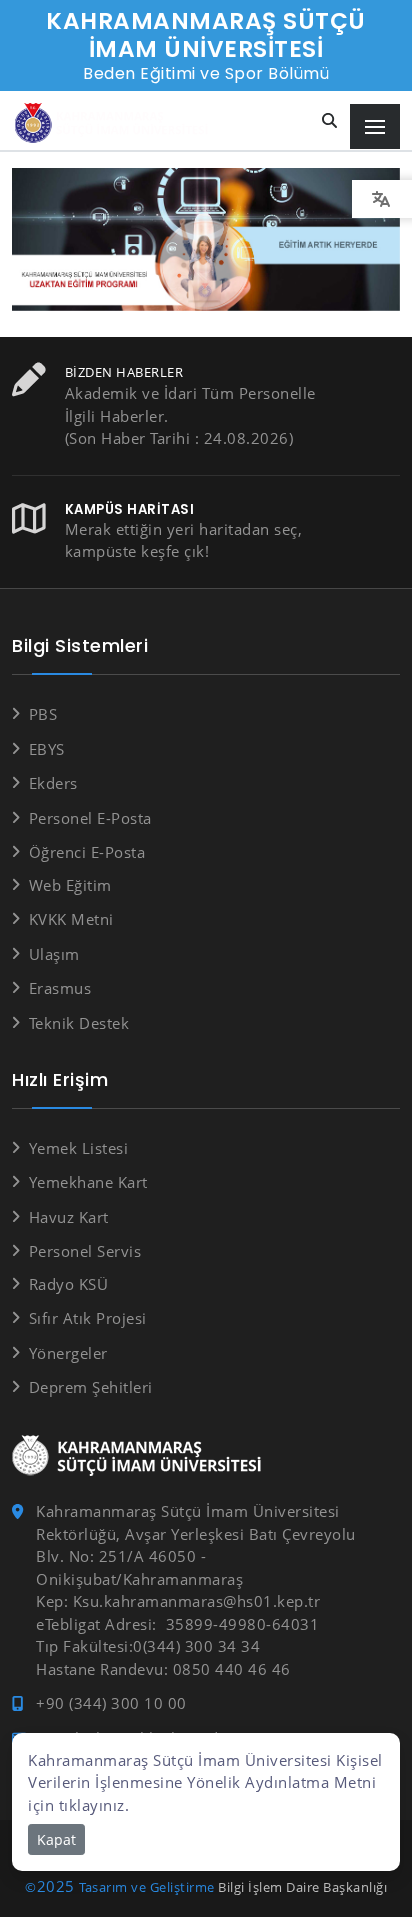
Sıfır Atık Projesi (88, 1318)
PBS (43, 714)
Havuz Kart (69, 1217)
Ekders (53, 783)
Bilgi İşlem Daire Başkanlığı (302, 1887)
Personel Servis (85, 1251)
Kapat (56, 1839)
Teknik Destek (79, 1023)
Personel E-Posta (90, 818)
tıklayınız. (94, 1805)
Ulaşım (54, 954)
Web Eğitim (70, 885)
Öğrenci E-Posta (87, 852)
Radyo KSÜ (68, 1284)
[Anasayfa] (115, 123)
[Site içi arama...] (330, 121)
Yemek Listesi (78, 1148)
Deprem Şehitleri (91, 1387)
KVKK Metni (71, 919)
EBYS (47, 749)
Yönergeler (68, 1353)
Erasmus (60, 988)
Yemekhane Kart (88, 1182)
